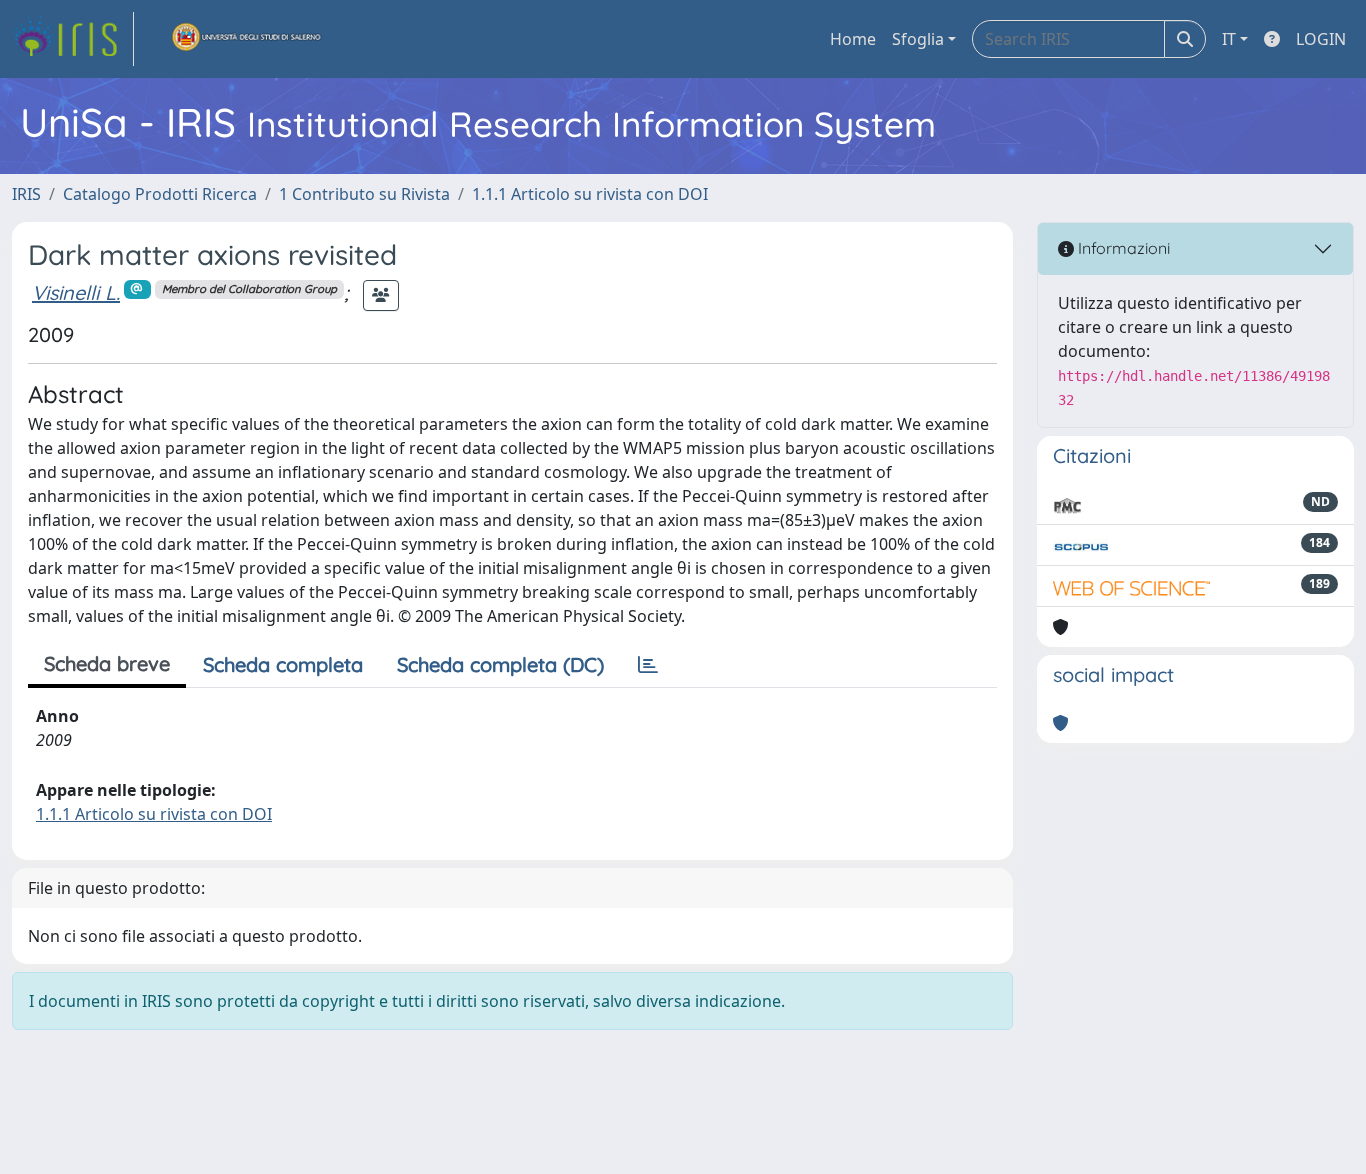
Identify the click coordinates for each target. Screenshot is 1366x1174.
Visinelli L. (76, 292)
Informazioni (1122, 248)
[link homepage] (73, 39)
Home (853, 39)
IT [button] (1229, 39)
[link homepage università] (247, 39)
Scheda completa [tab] (283, 664)
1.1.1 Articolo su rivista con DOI (590, 194)
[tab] (648, 665)
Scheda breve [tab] (107, 663)
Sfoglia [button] (918, 39)
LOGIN (1321, 39)
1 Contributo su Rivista (364, 194)
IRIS (26, 194)
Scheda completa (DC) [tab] (500, 664)
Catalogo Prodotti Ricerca (160, 194)
